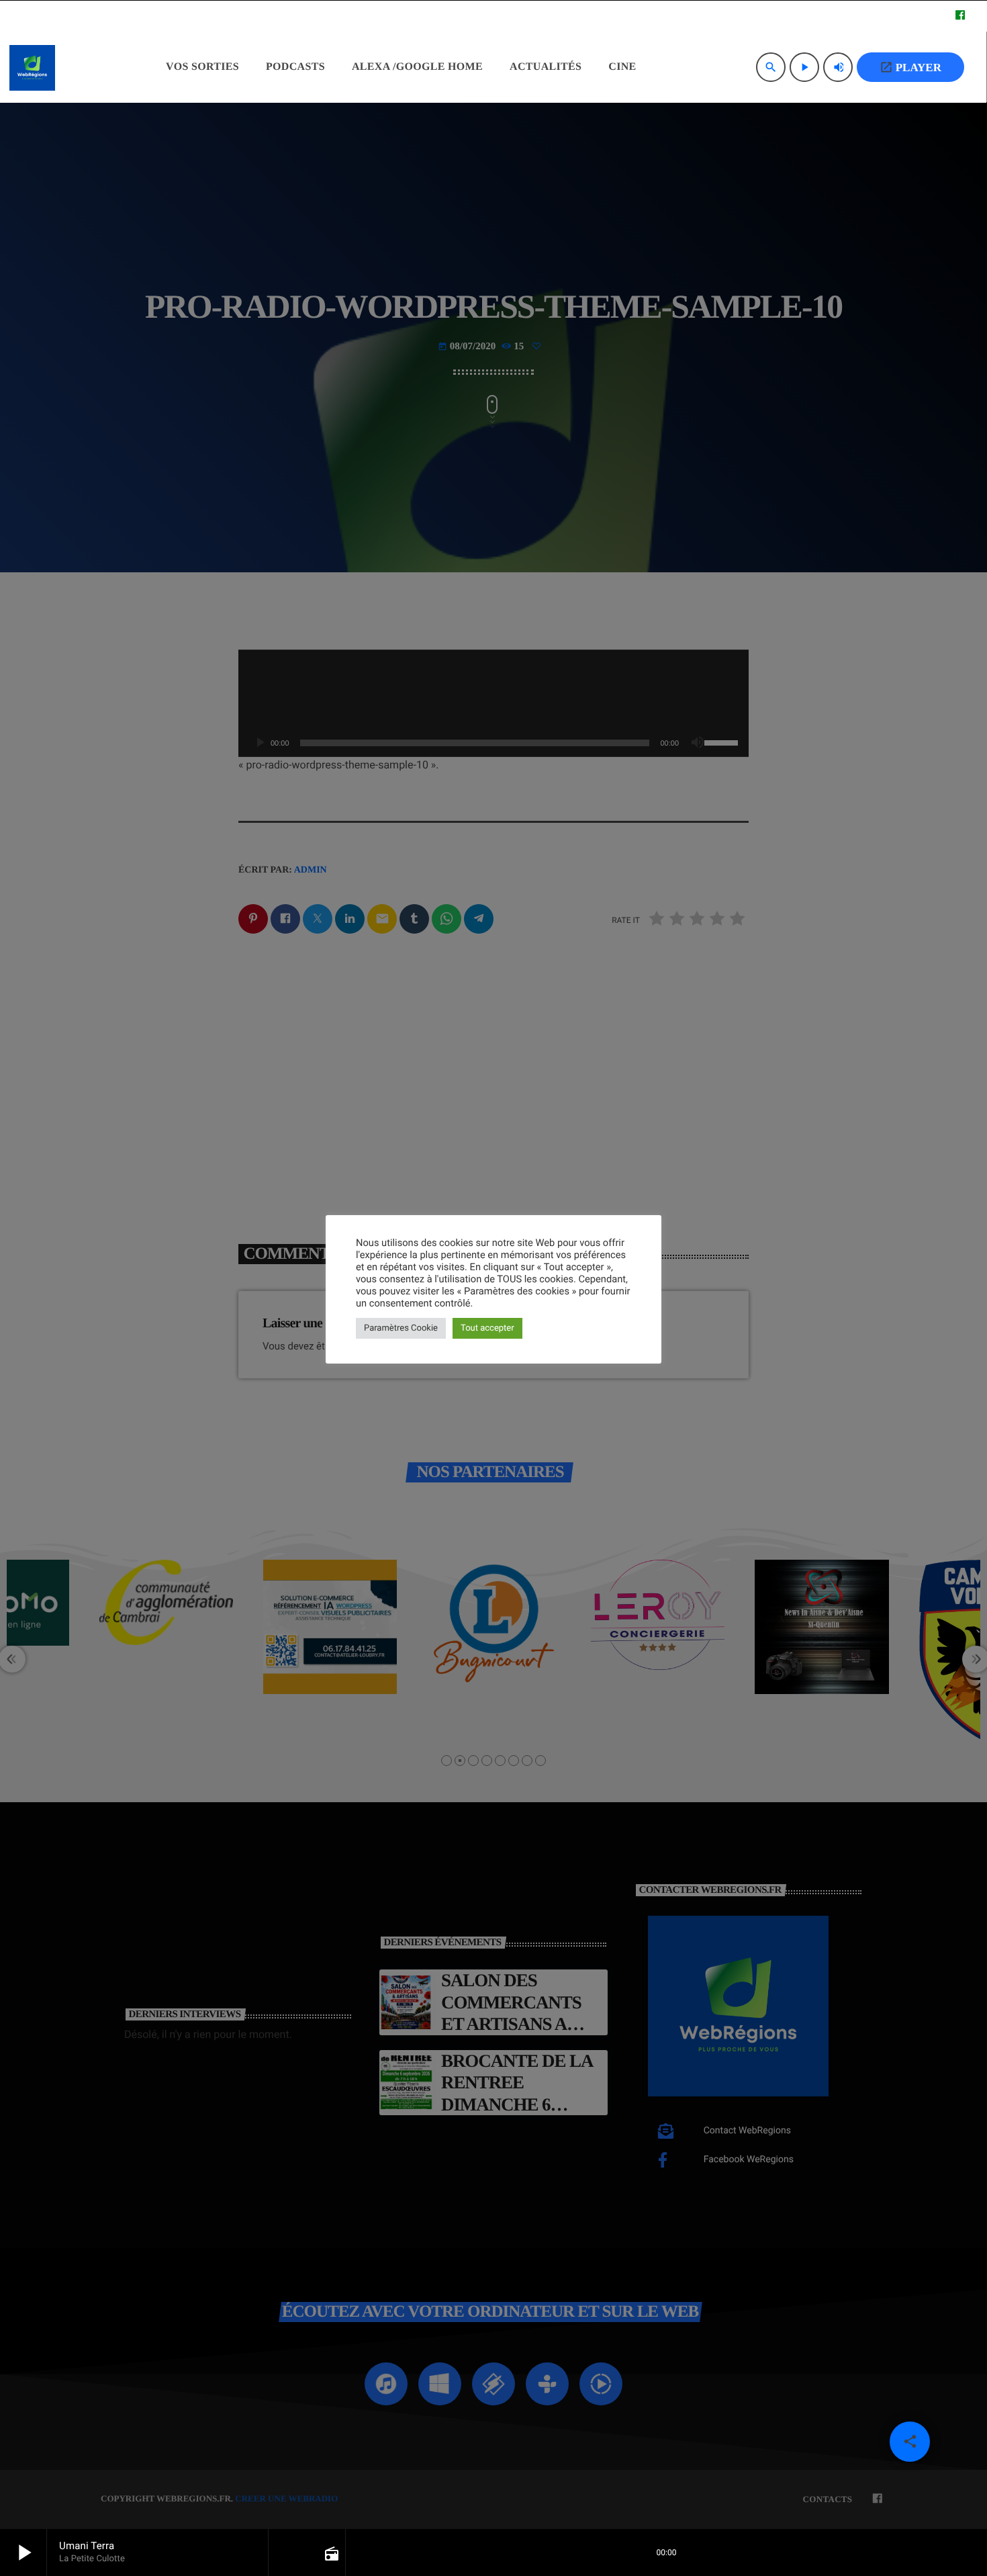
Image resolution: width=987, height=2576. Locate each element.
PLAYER (910, 67)
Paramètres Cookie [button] (401, 1328)
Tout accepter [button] (487, 1328)
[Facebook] (960, 16)
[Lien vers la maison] (32, 67)
